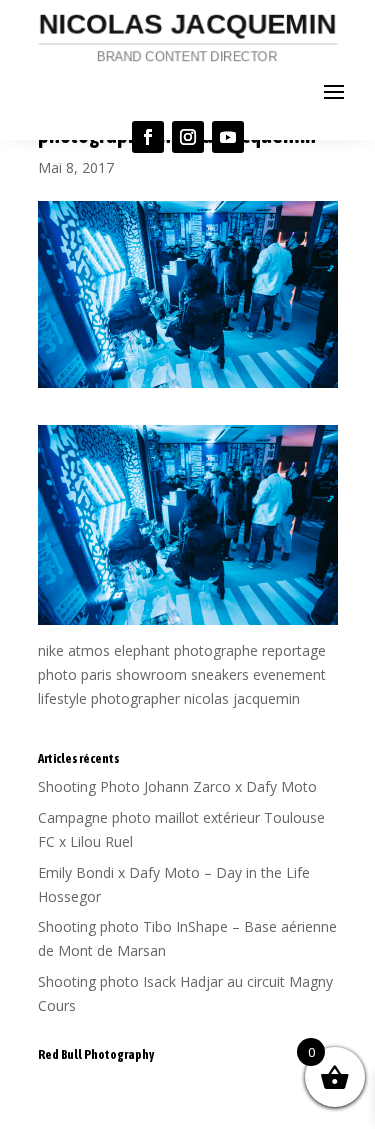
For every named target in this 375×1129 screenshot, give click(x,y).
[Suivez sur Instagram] (188, 137)
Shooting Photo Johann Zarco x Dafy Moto (177, 786)
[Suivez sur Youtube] (228, 137)
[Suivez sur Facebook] (148, 137)
